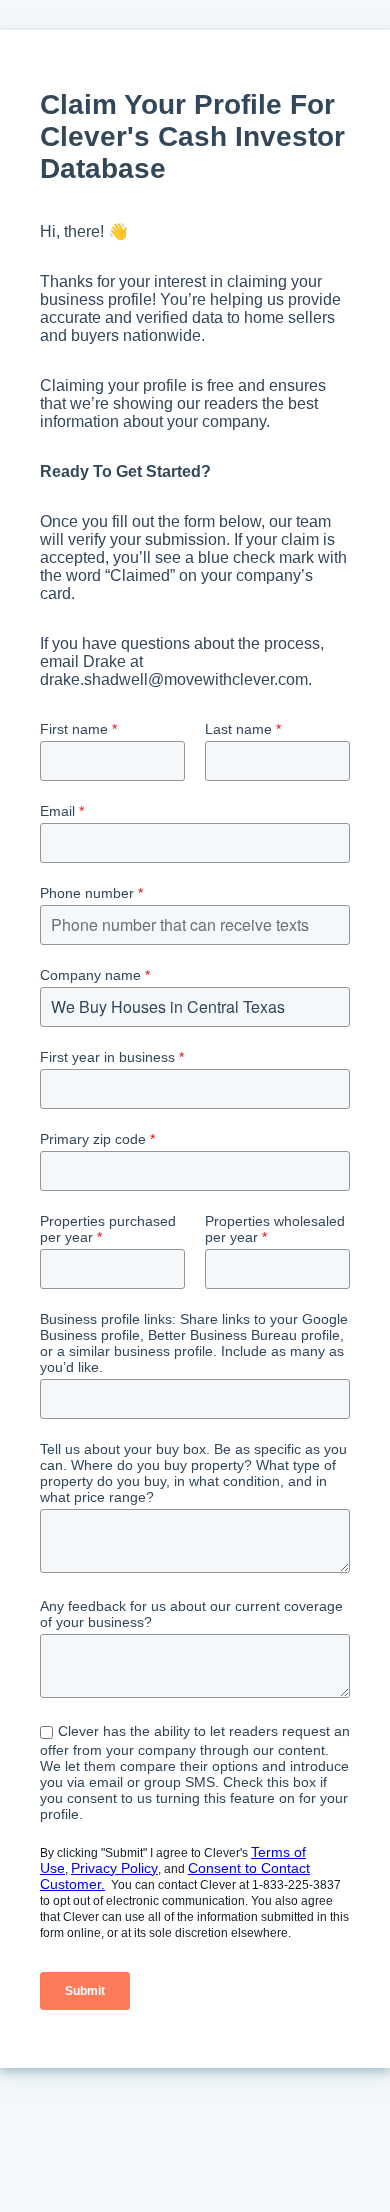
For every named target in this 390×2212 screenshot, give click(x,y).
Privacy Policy (114, 1868)
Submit (85, 1991)
